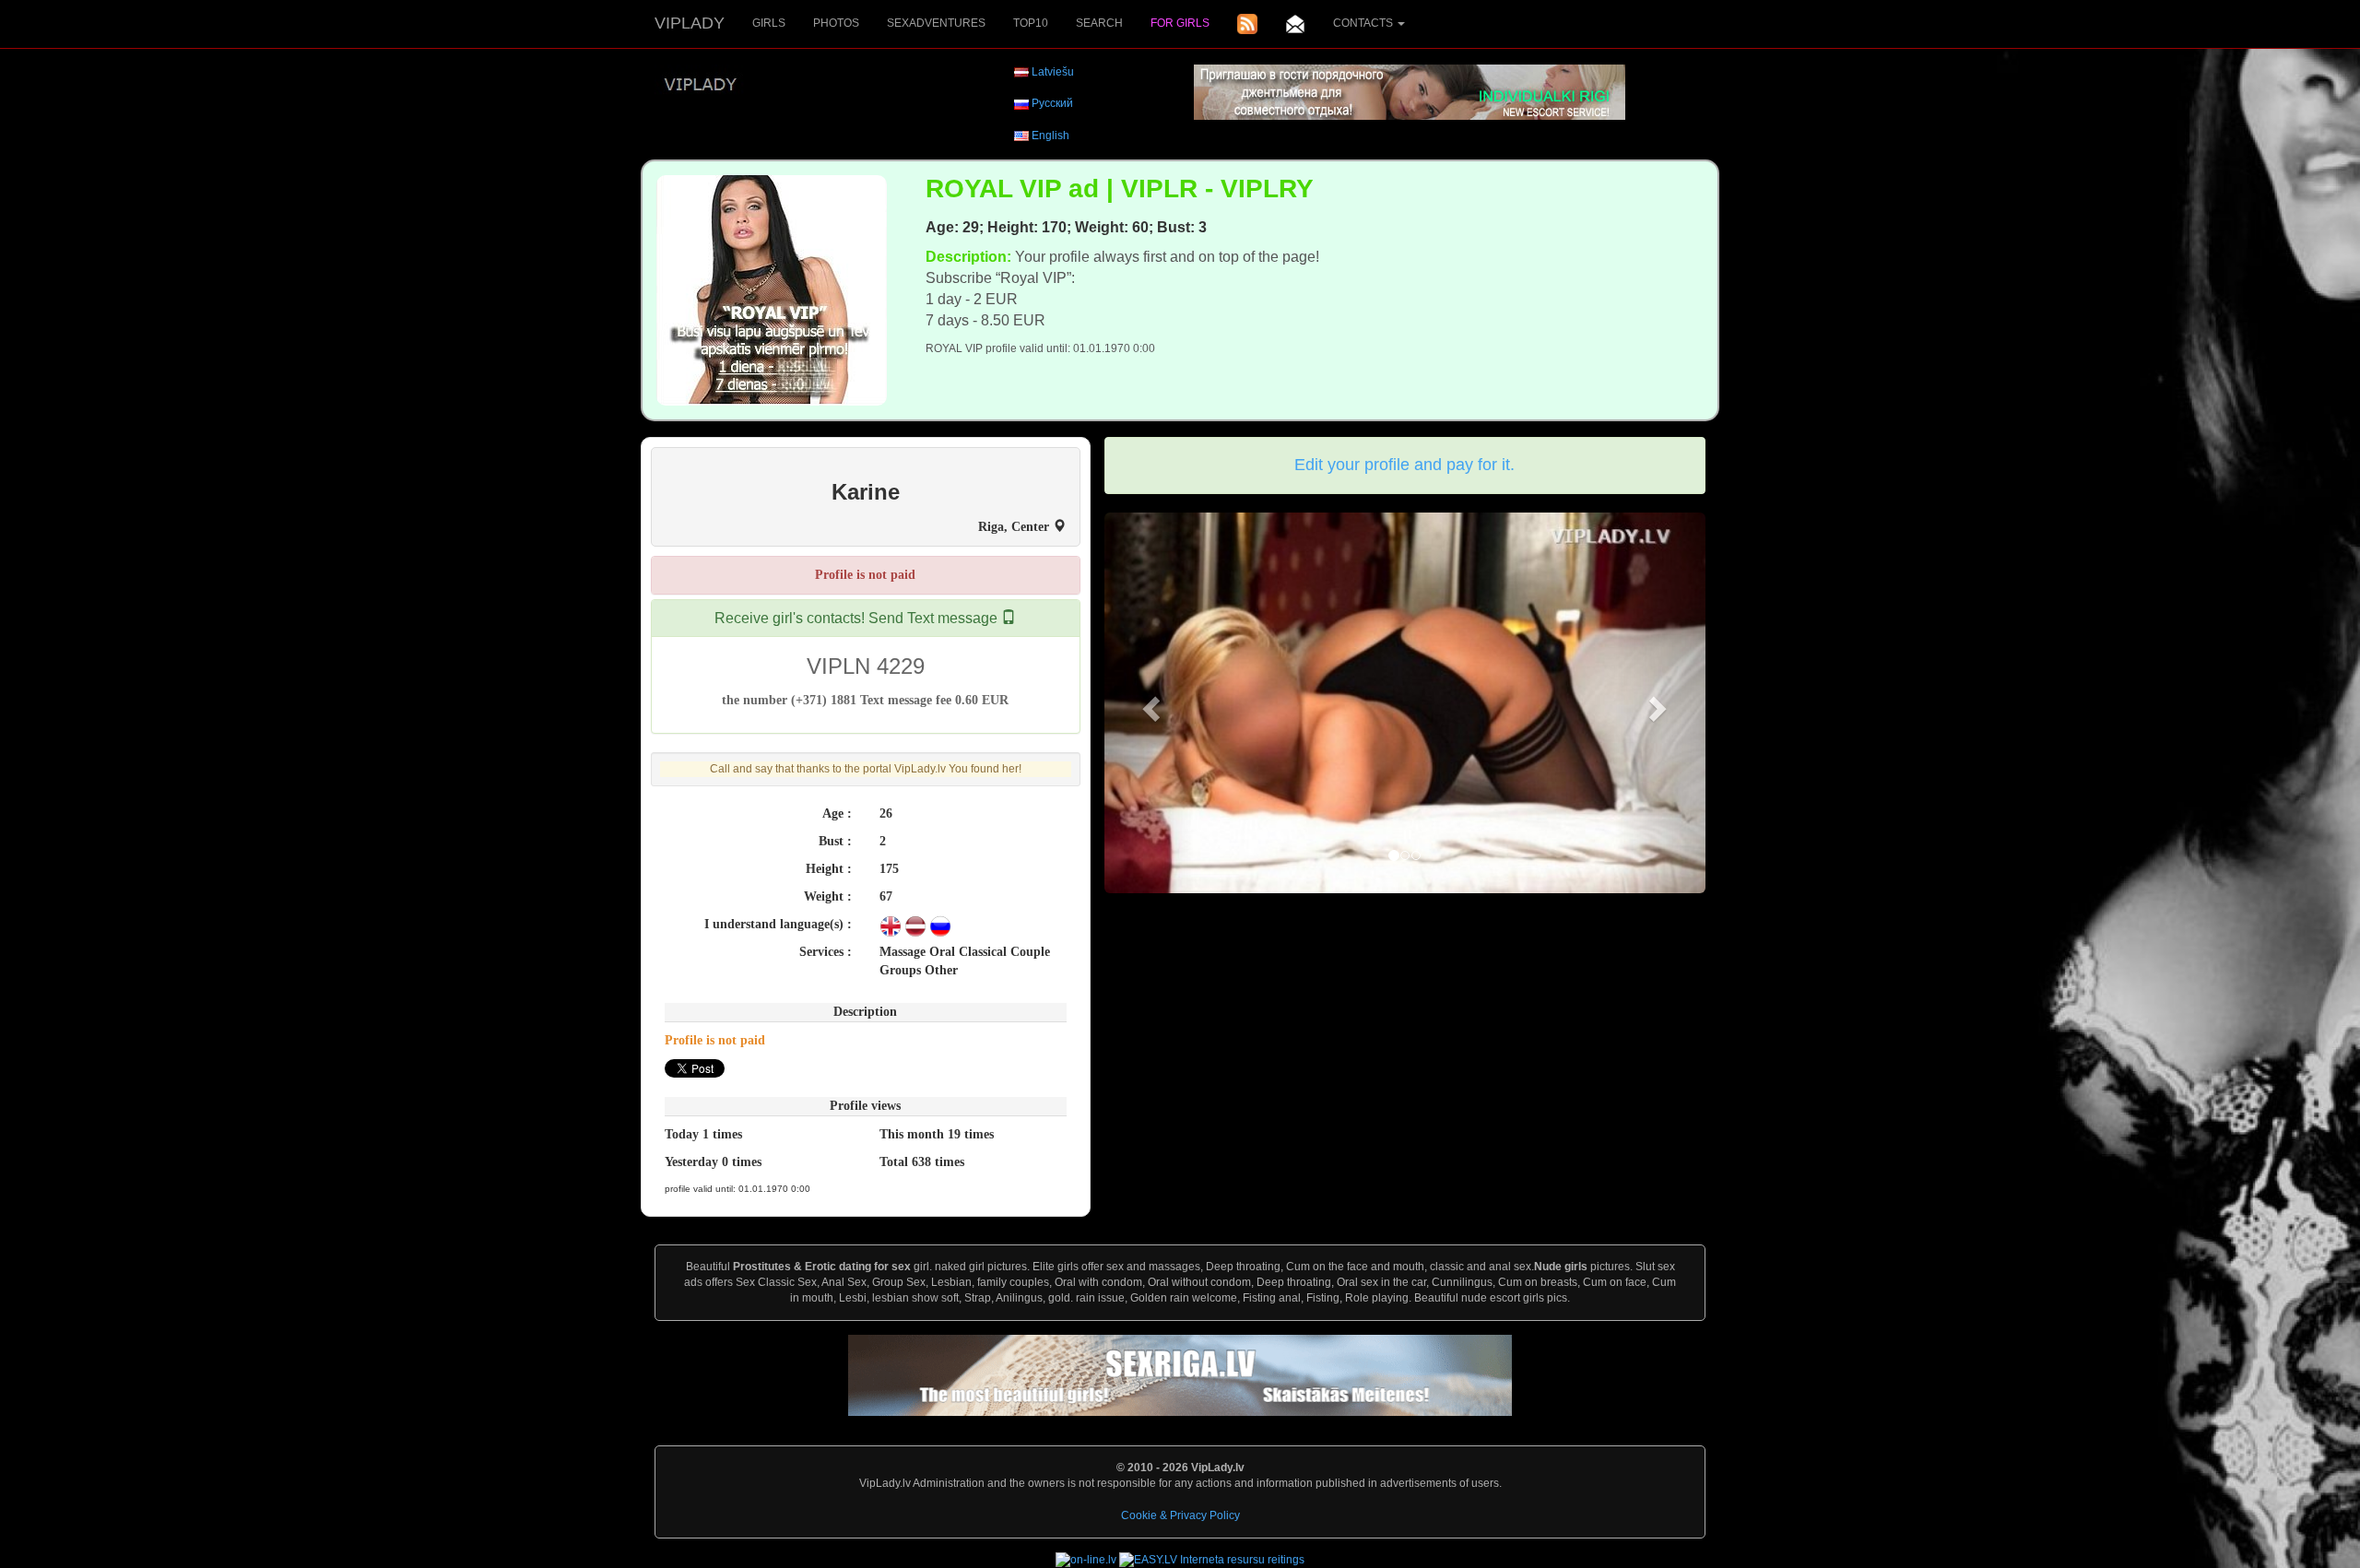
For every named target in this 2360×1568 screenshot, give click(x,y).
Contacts (1364, 23)
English (1050, 136)
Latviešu (1053, 72)
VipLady (690, 23)
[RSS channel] (1247, 24)
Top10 (1031, 23)
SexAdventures (936, 23)
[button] (1150, 703)
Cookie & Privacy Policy (1180, 1515)
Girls (769, 23)
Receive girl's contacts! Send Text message (858, 618)
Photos (836, 23)
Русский (1052, 103)
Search (1099, 23)
